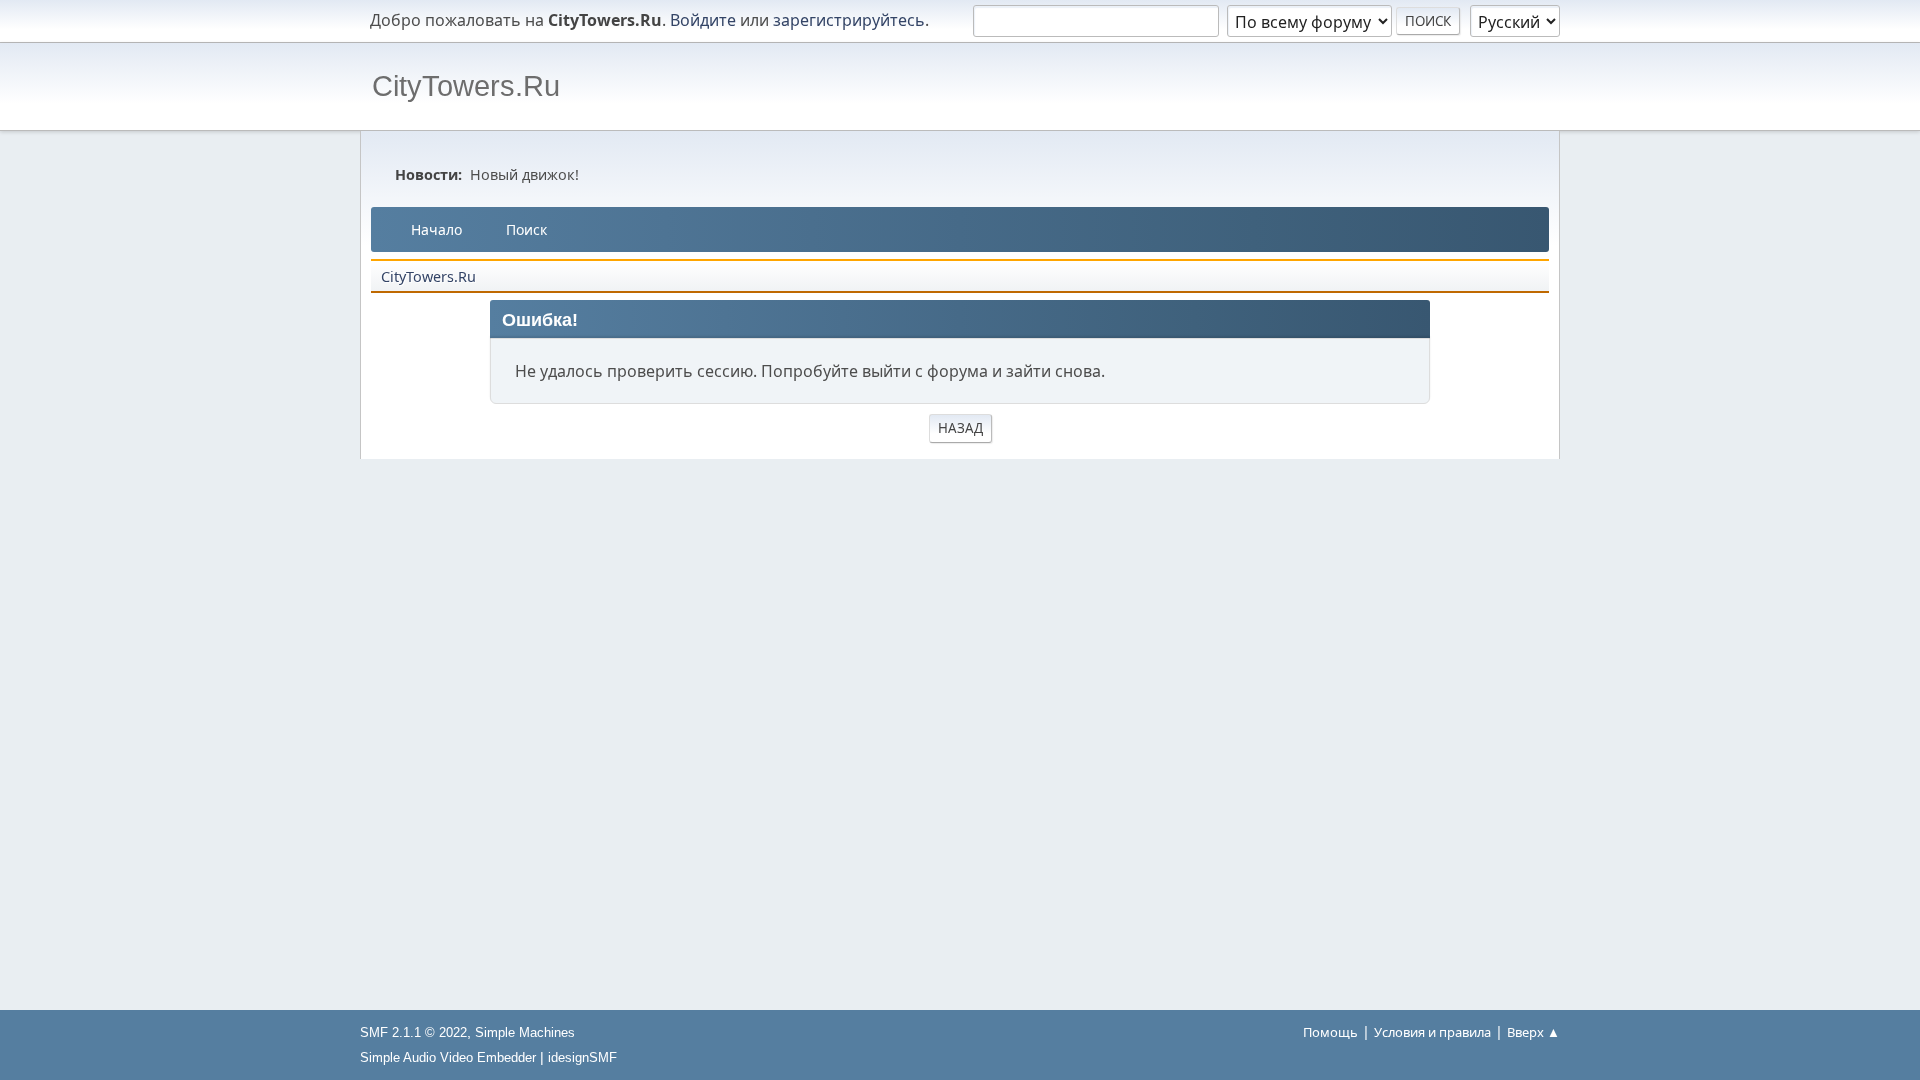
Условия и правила (1432, 1032)
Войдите (703, 20)
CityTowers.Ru (466, 86)
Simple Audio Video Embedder (448, 1057)
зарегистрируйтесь (849, 20)
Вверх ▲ (1533, 1032)
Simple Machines (525, 1032)
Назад (960, 428)
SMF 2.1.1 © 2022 (413, 1032)
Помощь (1330, 1032)
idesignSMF (582, 1057)
